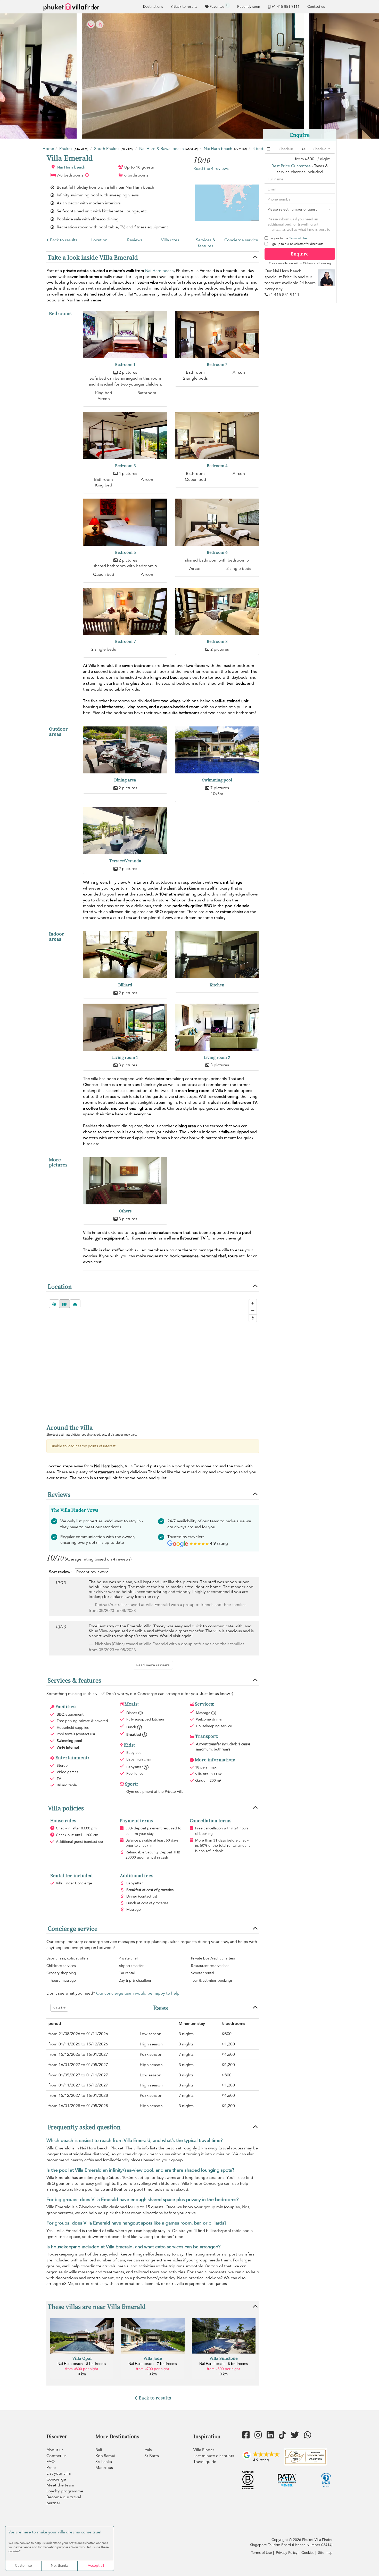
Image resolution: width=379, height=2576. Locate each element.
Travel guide (205, 2462)
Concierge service (241, 240)
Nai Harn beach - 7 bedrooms (153, 2364)
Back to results (185, 7)
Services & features (206, 243)
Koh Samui (105, 2456)
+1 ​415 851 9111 (286, 7)
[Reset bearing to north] (253, 1318)
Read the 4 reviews (211, 169)
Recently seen (249, 7)
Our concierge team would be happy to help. (138, 1993)
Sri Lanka (104, 2462)
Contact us (316, 7)
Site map (325, 2553)
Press (51, 2468)
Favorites (219, 6)
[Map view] (64, 1304)
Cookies (308, 2553)
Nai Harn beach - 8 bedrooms (82, 2364)
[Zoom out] (253, 1311)
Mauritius (104, 2468)
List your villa (59, 2473)
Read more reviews (153, 1665)
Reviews (135, 240)
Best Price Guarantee (291, 166)
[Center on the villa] (75, 1304)
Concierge (56, 2479)
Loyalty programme (65, 2491)
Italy (148, 2450)
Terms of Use (298, 238)
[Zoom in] (253, 1303)
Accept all (96, 2566)
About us (55, 2450)
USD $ (58, 2008)
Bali (99, 2450)
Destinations (153, 7)
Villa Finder (204, 2450)
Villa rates (170, 240)
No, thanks (60, 2566)
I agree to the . (289, 238)
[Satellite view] (54, 1304)
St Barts (152, 2456)
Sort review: (60, 1572)
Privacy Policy (287, 2553)
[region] (153, 1357)
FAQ (51, 2462)
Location (99, 240)
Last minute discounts (214, 2456)
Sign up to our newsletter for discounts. (297, 244)
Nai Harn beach (71, 167)
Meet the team (60, 2485)
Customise (23, 2566)
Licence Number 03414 (312, 2545)
